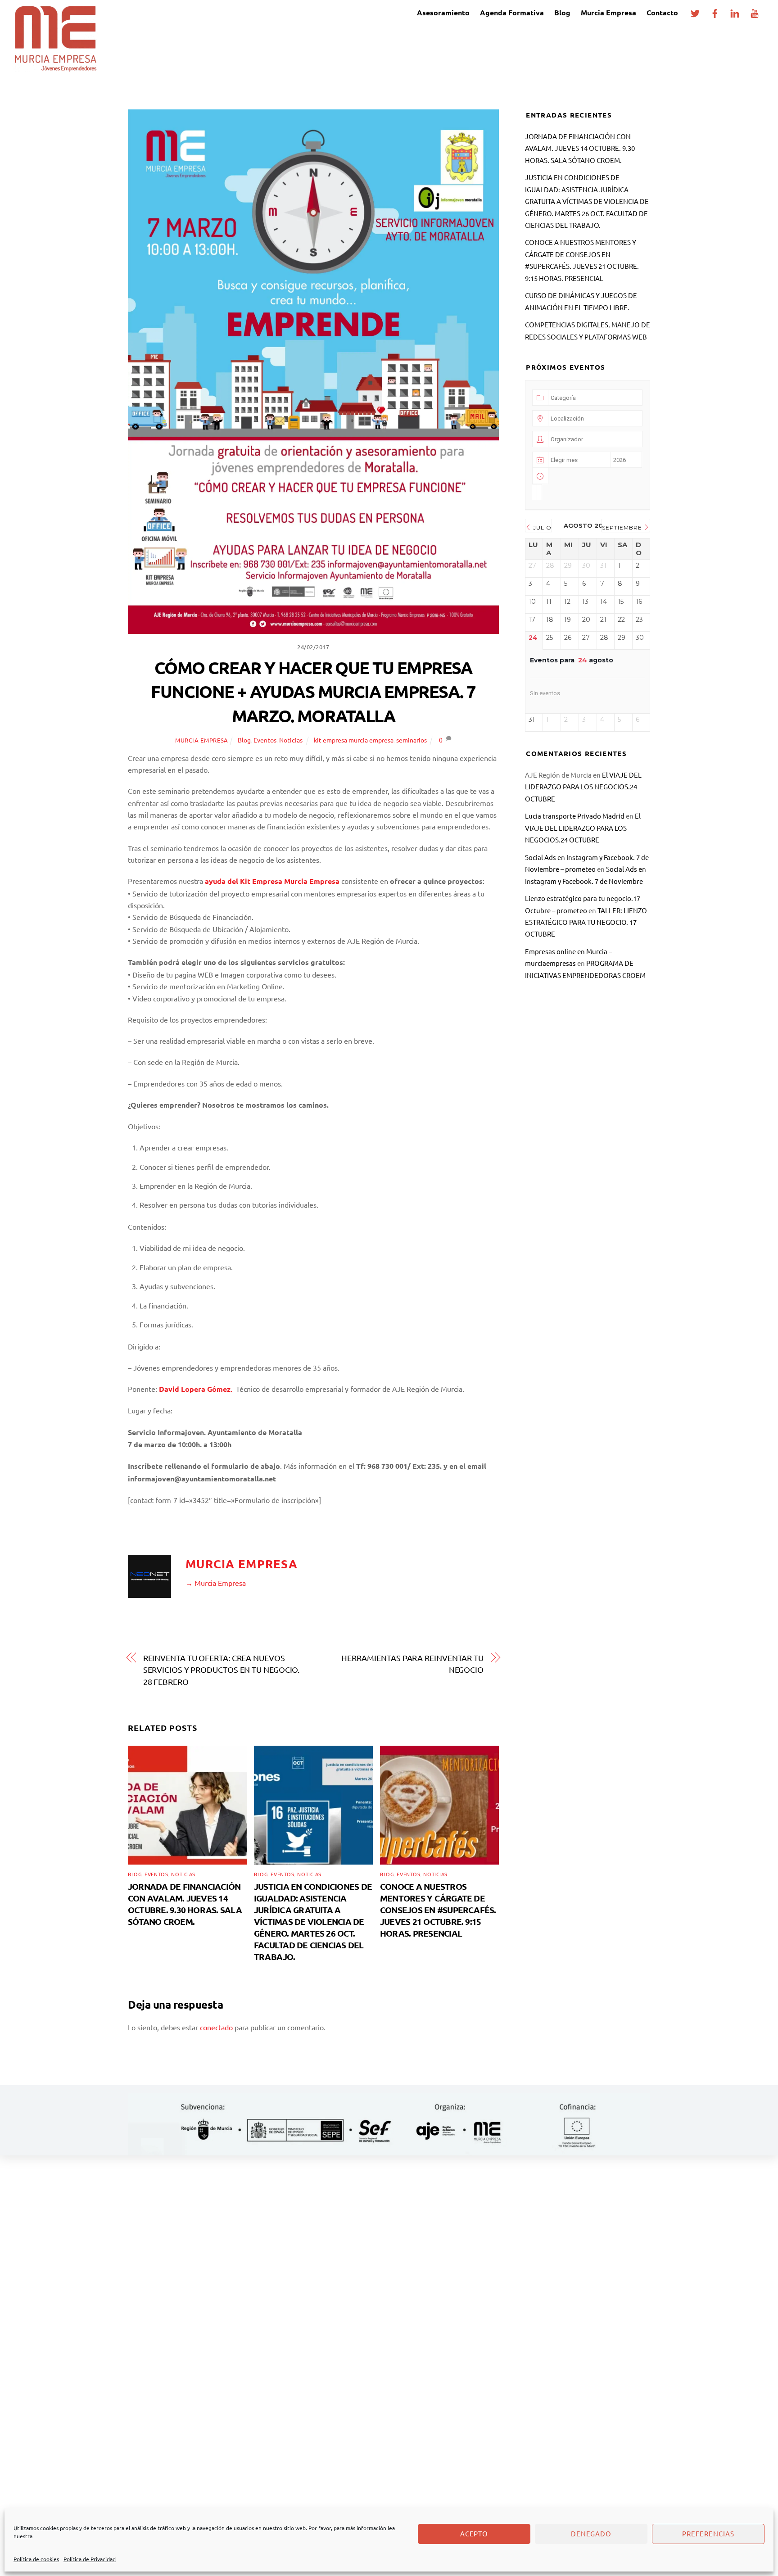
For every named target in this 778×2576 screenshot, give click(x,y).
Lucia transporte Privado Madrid (575, 816)
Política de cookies (36, 2559)
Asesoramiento (443, 12)
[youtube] (755, 11)
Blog (562, 12)
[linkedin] (735, 11)
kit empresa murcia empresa (354, 740)
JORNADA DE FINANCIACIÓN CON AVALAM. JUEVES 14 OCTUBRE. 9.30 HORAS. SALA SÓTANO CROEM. (185, 1904)
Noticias (291, 740)
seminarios (412, 740)
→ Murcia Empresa (216, 1583)
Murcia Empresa (608, 12)
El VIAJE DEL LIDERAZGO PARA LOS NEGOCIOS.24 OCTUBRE (583, 787)
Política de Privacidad (90, 2559)
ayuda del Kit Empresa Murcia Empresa (272, 881)
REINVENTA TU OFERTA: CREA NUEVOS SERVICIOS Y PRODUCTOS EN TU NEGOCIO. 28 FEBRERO (222, 1670)
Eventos (265, 740)
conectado (216, 2027)
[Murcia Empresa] (55, 67)
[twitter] (695, 11)
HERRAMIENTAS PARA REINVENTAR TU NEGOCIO (412, 1664)
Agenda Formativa (512, 12)
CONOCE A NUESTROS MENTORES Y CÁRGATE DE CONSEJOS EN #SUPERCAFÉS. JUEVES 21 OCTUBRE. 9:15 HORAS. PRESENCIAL (438, 1910)
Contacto (662, 12)
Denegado (591, 2533)
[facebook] (715, 11)
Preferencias (708, 2533)
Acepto (474, 2533)
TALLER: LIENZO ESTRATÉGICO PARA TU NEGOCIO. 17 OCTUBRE (586, 922)
